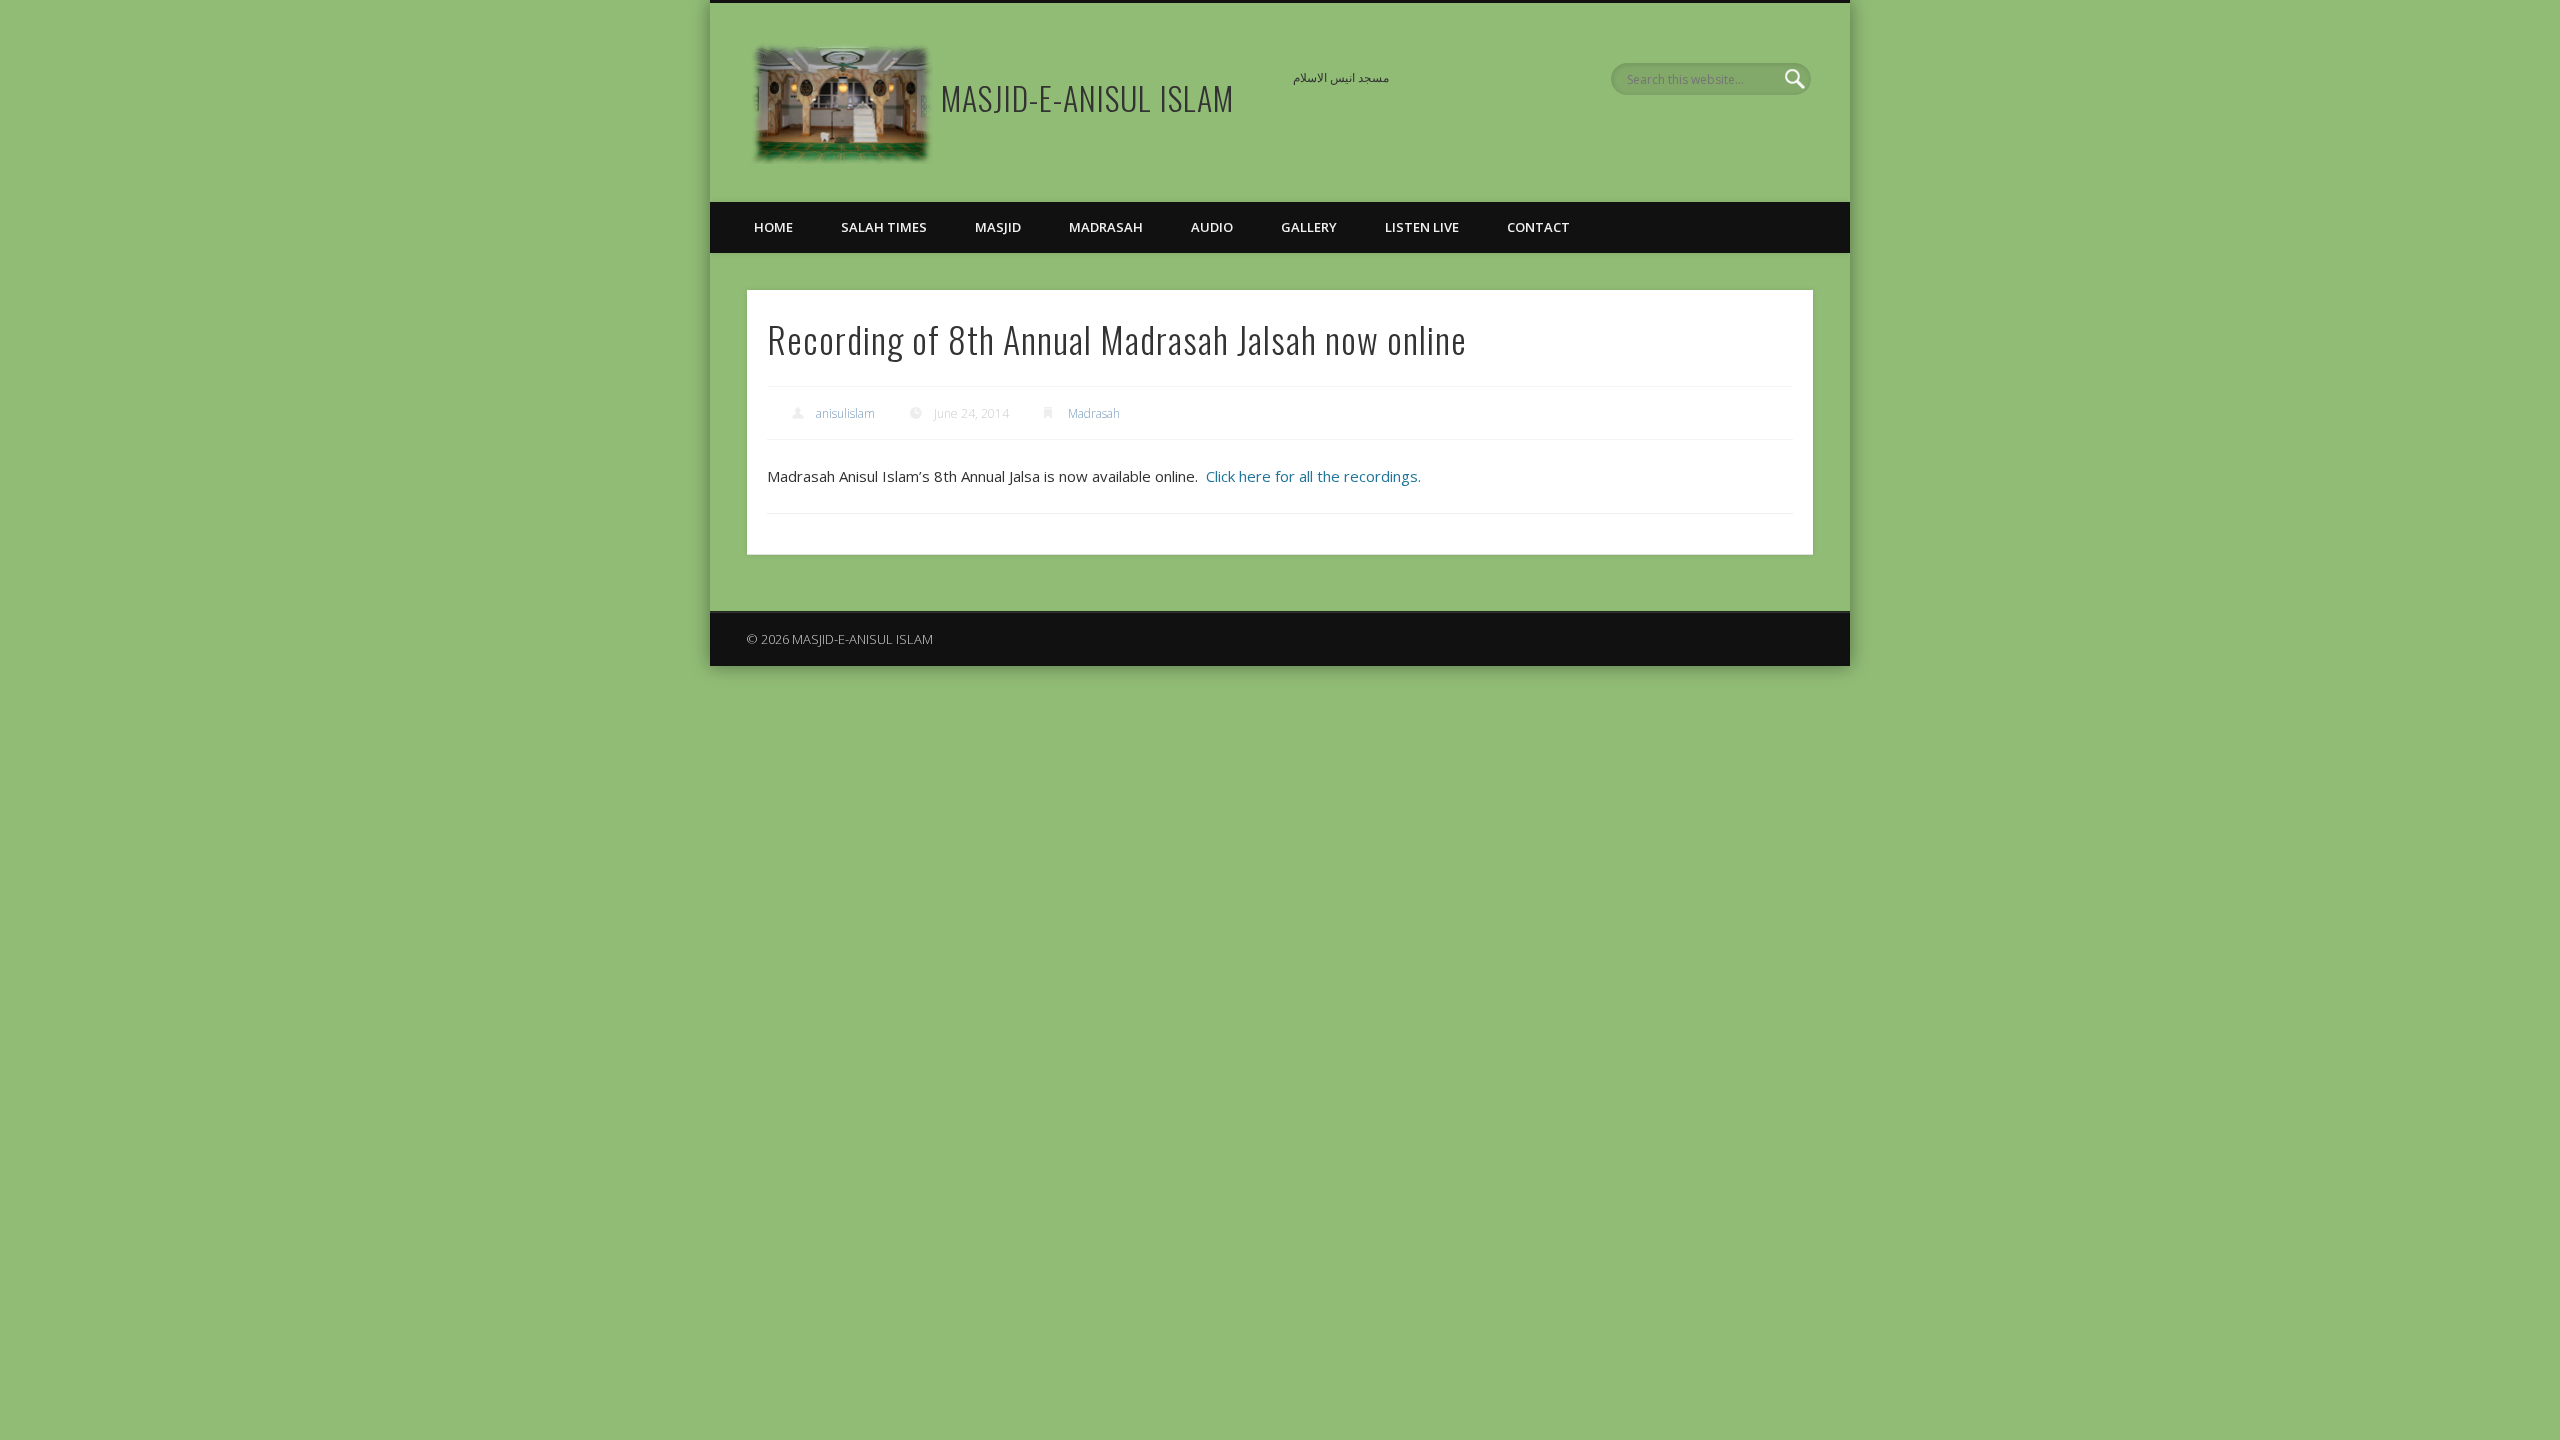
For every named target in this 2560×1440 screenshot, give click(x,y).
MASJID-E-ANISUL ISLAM (1087, 97)
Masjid (998, 227)
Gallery (1309, 227)
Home (773, 227)
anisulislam (845, 413)
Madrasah (1106, 227)
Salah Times (884, 227)
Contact (1538, 227)
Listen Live (1422, 227)
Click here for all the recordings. (1313, 476)
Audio (1212, 227)
